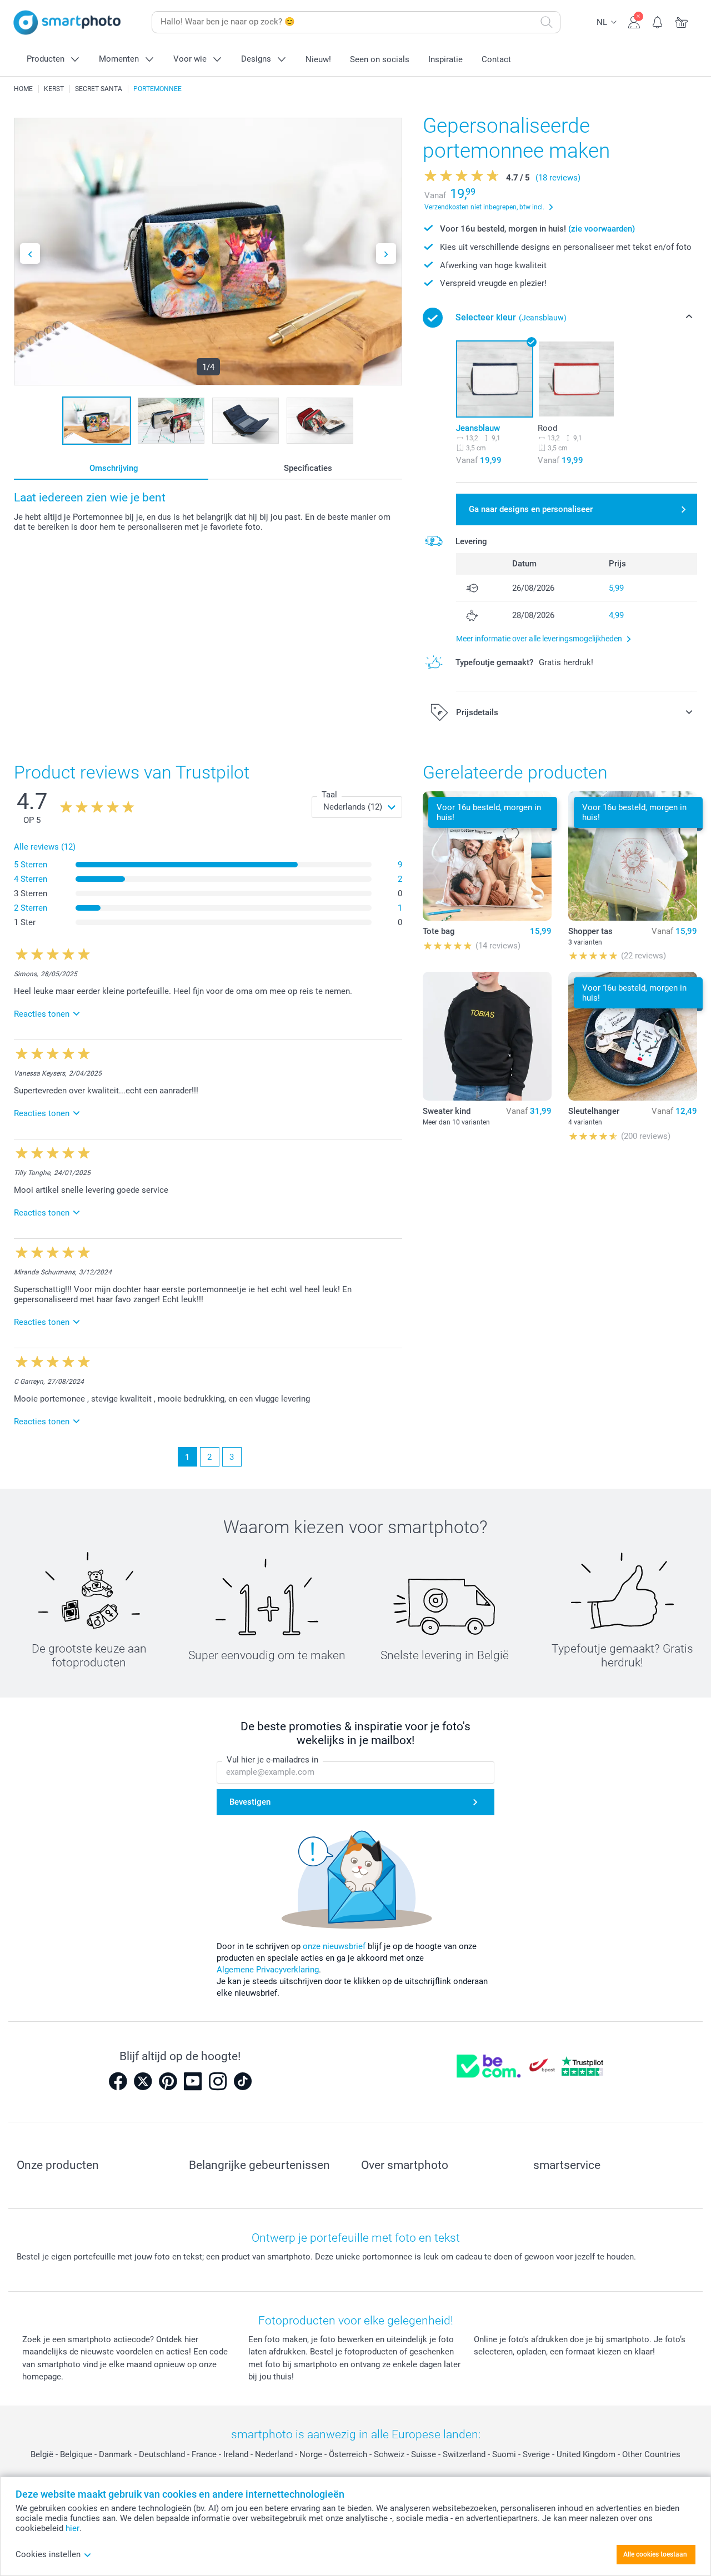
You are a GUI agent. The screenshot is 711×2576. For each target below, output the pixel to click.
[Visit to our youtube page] (193, 2081)
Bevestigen (250, 1802)
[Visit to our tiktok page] (243, 2081)
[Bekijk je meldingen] (658, 21)
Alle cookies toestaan (655, 2554)
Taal (329, 795)
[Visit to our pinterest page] (168, 2081)
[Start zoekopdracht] (547, 22)
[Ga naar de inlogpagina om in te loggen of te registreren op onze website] (634, 21)
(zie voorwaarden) (602, 229)
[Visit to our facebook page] (118, 2081)
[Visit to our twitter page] (143, 2081)
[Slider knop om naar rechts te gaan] (386, 253)
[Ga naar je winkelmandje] (682, 21)
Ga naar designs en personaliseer (531, 509)
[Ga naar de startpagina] (67, 22)
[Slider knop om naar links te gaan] (30, 253)
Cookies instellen (48, 2554)
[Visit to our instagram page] (218, 2081)
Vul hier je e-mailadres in (272, 1760)
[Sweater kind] (487, 1036)
